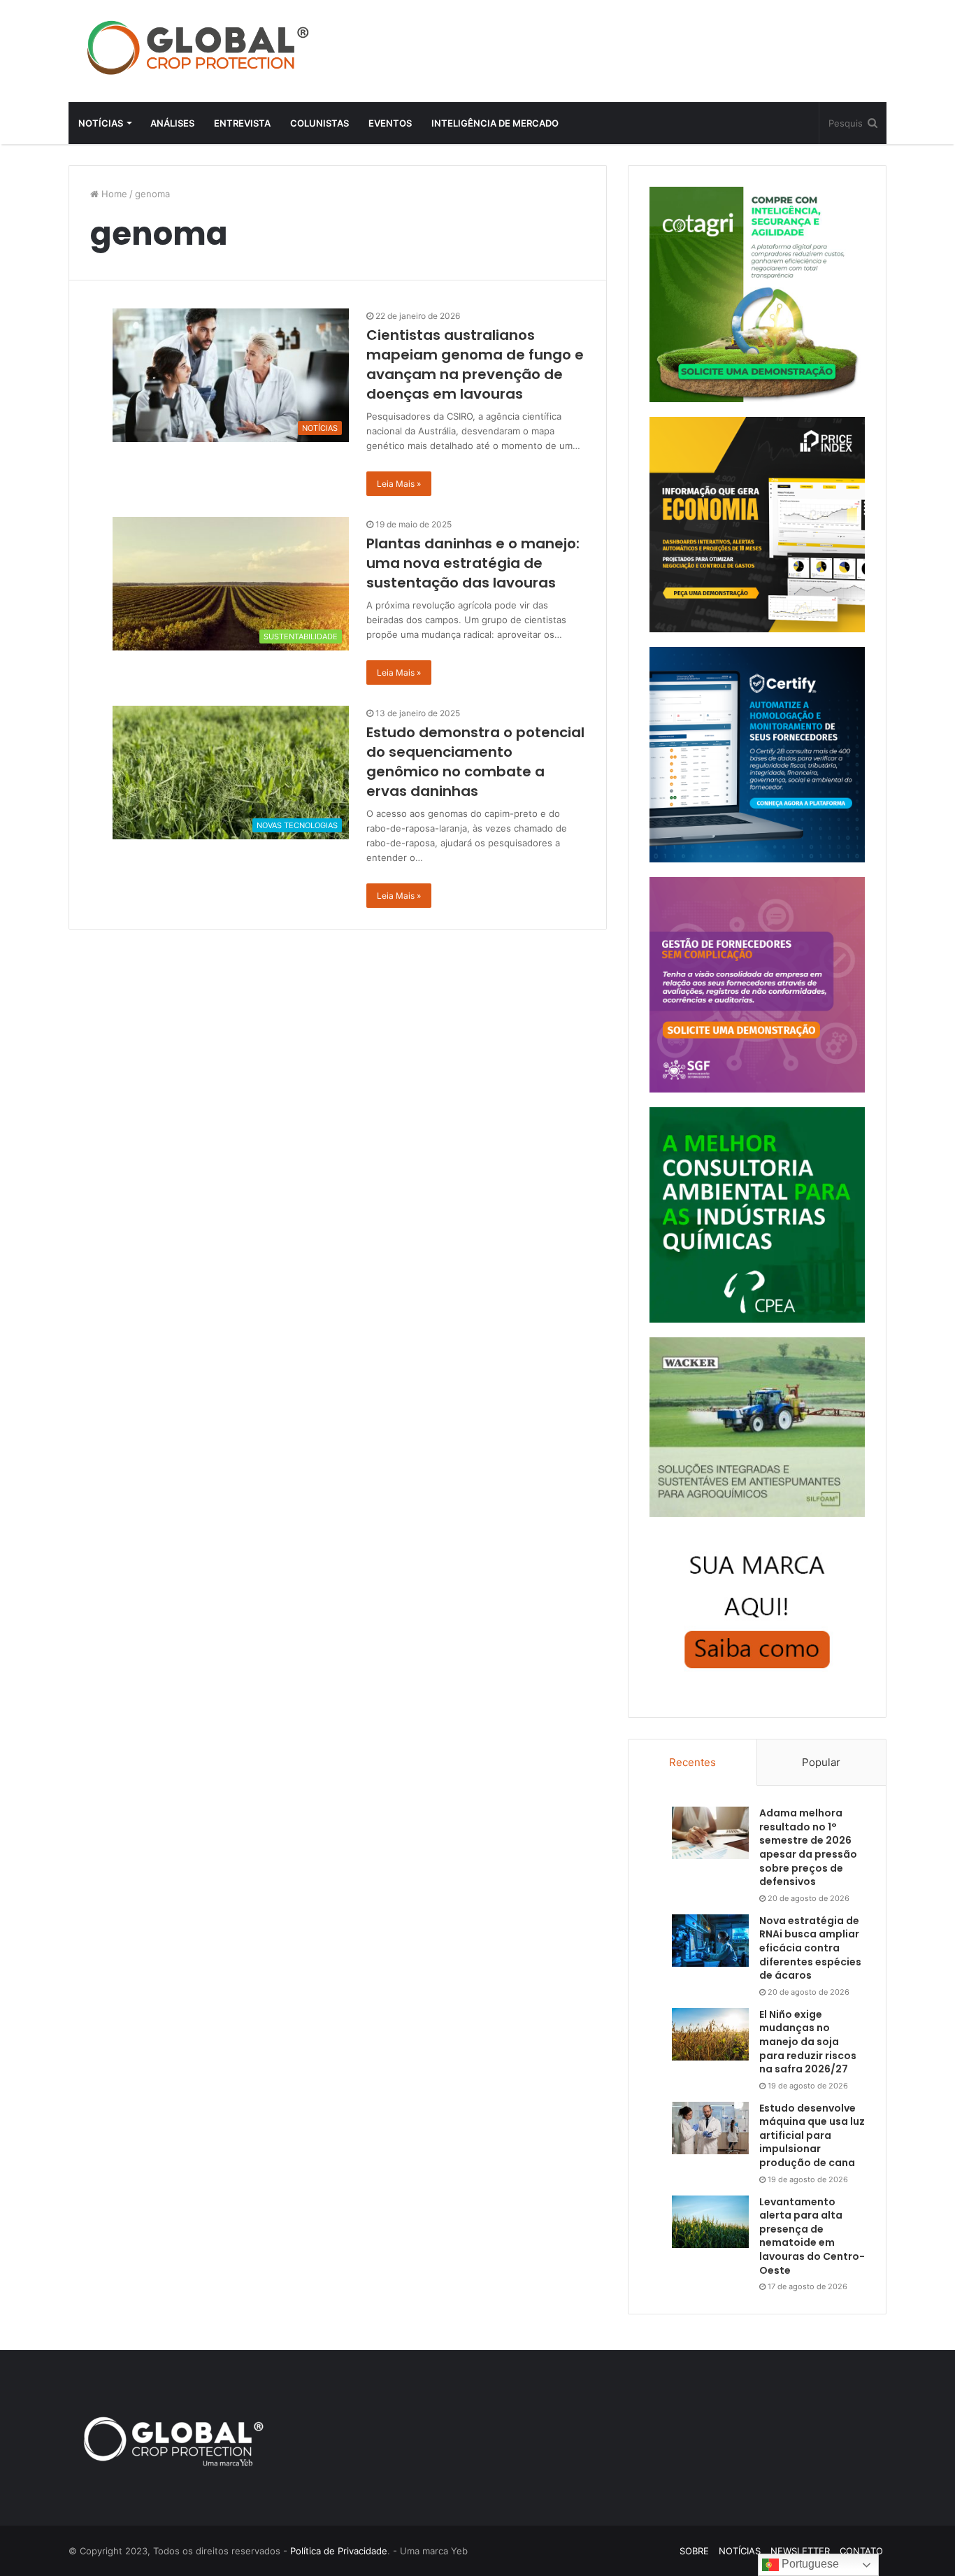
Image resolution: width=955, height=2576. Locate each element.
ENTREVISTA (242, 123)
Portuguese (809, 2564)
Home (113, 194)
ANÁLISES (172, 123)
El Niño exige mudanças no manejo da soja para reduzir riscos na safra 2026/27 (808, 2042)
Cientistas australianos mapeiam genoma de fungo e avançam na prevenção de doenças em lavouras (475, 364)
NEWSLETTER (800, 2551)
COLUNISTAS (319, 123)
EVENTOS (390, 123)
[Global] (198, 48)
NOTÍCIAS (101, 123)
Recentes (692, 1762)
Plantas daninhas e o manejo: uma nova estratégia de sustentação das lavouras (473, 563)
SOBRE (694, 2551)
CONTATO (861, 2551)
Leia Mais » (399, 484)
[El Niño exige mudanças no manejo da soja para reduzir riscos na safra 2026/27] (710, 2034)
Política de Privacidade (339, 2551)
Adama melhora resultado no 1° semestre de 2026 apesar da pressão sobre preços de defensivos (808, 1847)
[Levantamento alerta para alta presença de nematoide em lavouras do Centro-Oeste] (710, 2222)
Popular (821, 1762)
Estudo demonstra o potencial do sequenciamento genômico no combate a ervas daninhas (475, 762)
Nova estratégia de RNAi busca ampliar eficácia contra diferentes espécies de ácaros (810, 1948)
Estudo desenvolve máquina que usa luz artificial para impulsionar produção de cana (812, 2135)
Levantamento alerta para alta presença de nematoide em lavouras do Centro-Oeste (812, 2236)
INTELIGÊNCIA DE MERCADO (495, 123)
